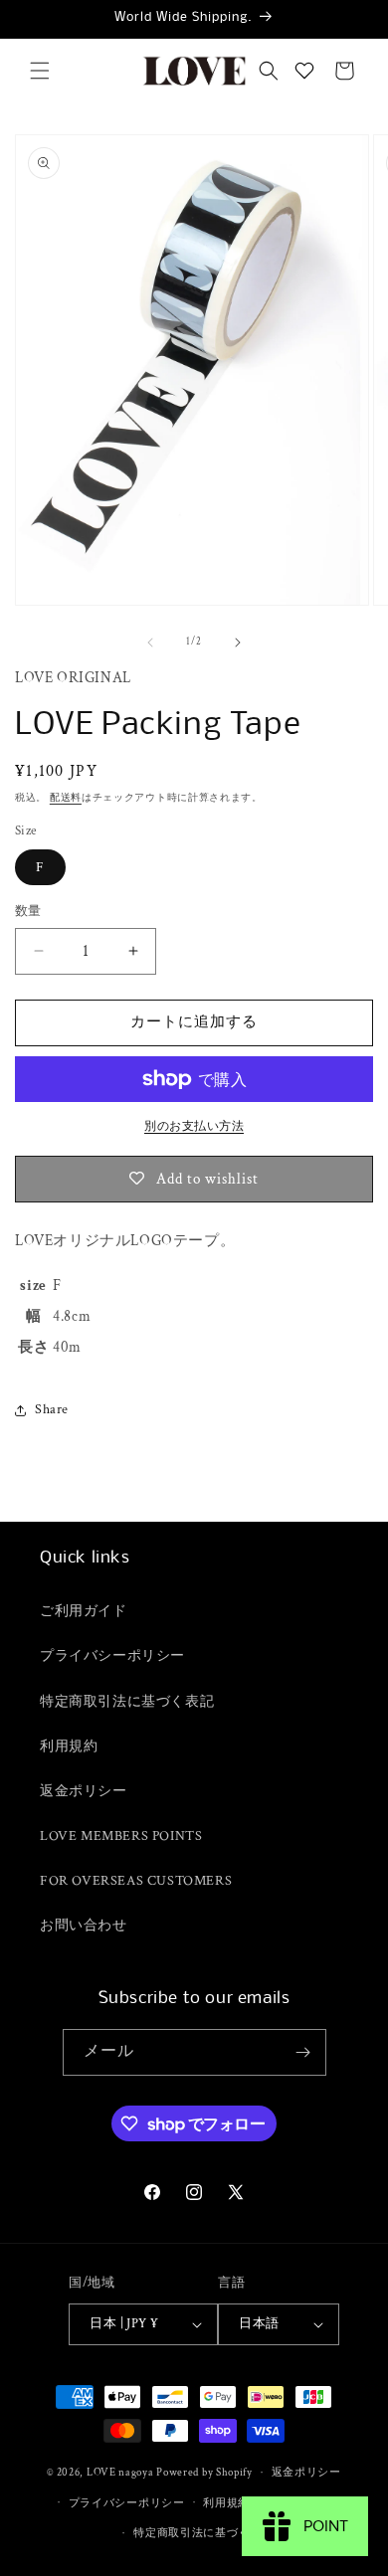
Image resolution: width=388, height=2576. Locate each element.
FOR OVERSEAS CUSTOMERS (136, 1881)
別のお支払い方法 (194, 1126)
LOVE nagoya (120, 2473)
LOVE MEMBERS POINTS (121, 1836)
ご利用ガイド (84, 1611)
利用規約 (69, 1747)
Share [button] (52, 1409)
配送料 (66, 798)
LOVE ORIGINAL (73, 678)
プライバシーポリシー (112, 1656)
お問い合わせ (84, 1926)
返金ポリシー (84, 1791)
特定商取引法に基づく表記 (127, 1702)
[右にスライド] (238, 643)
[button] (40, 71)
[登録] (303, 2052)
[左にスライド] (150, 643)
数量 (28, 912)
